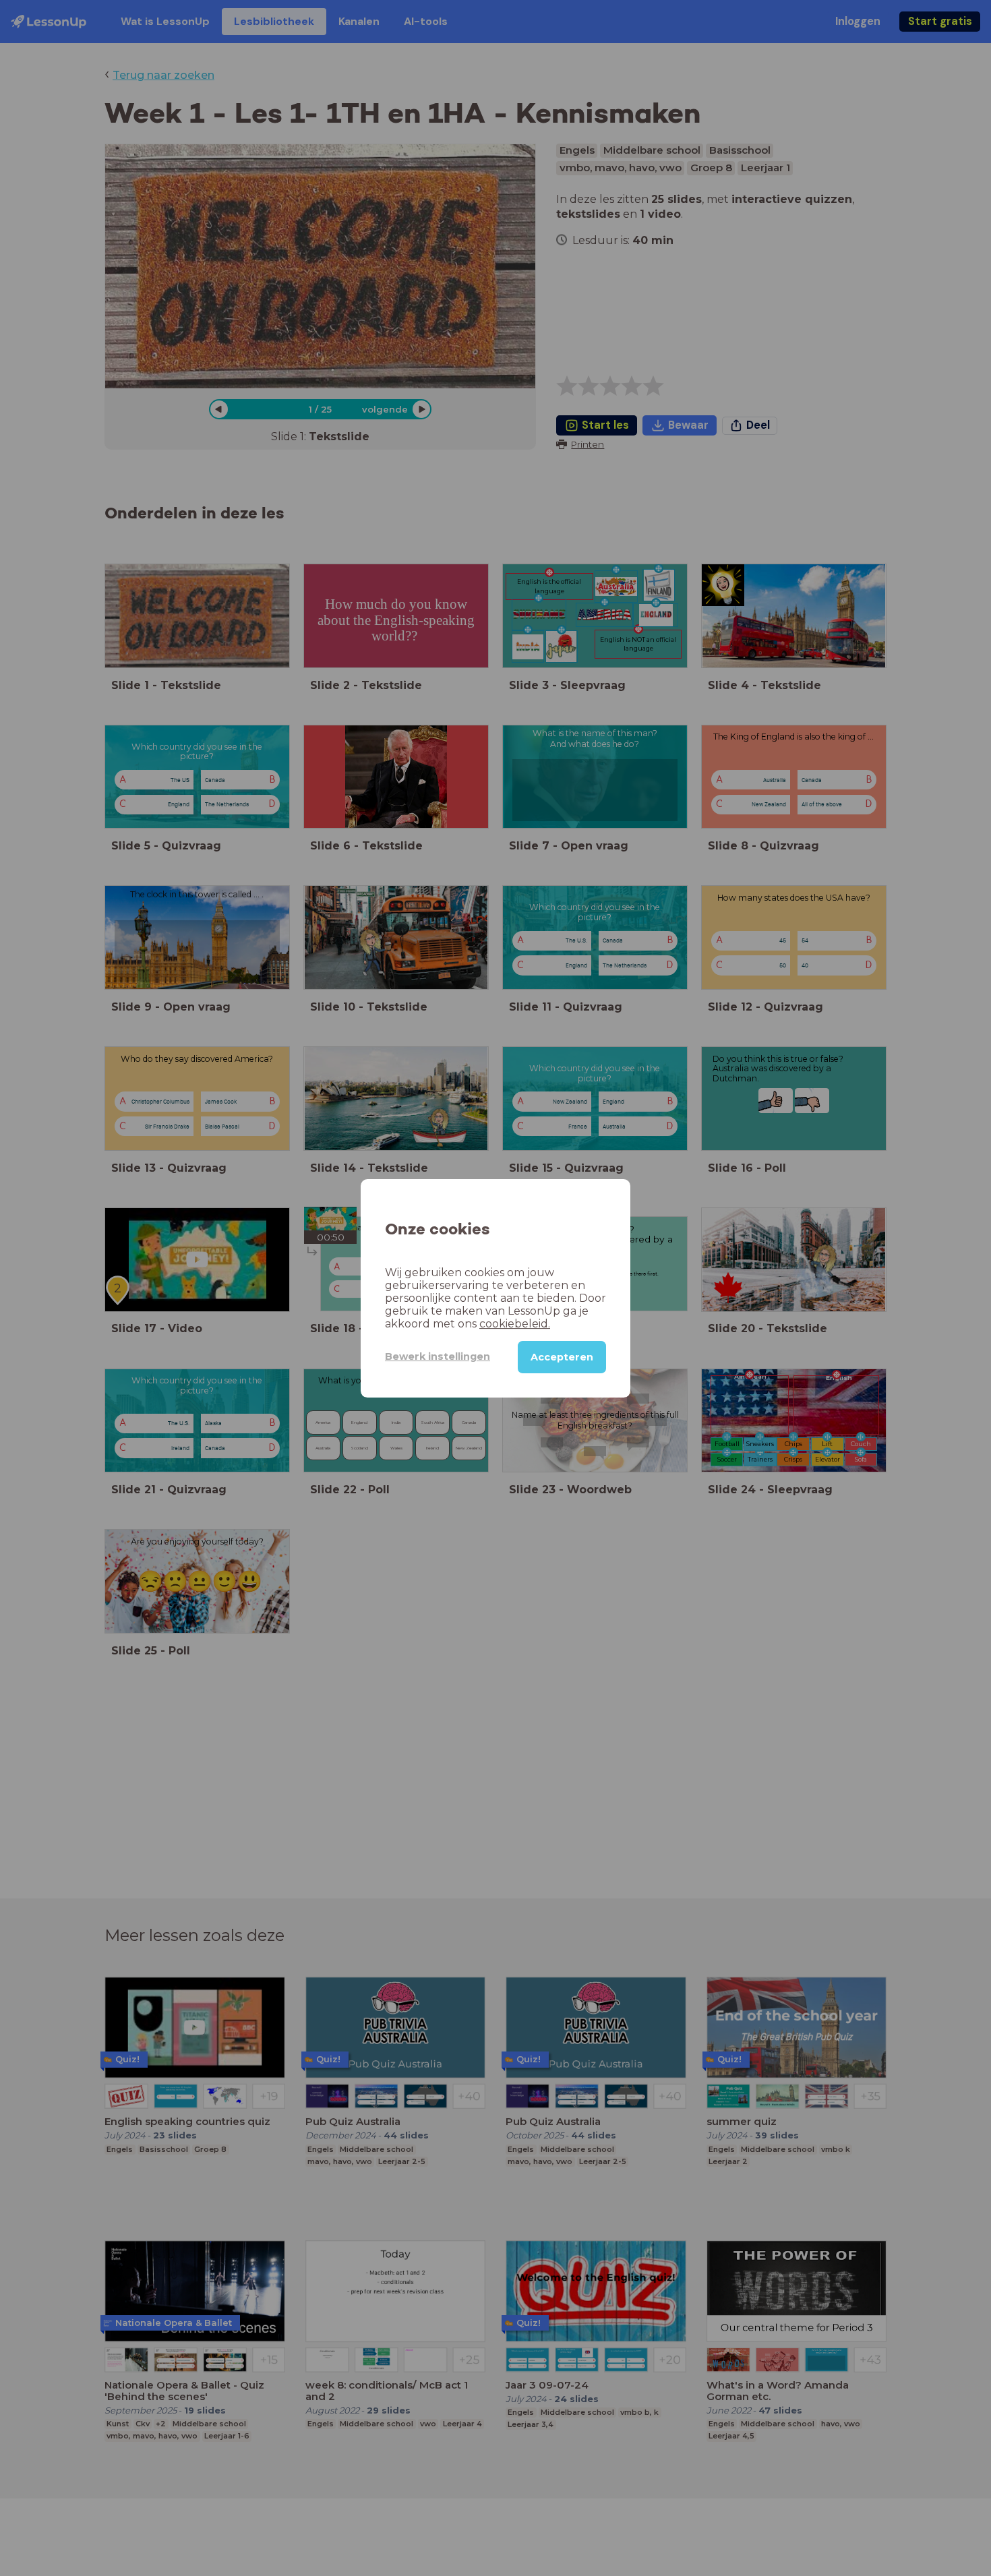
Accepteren (562, 1356)
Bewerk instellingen (438, 1356)
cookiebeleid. (515, 1323)
